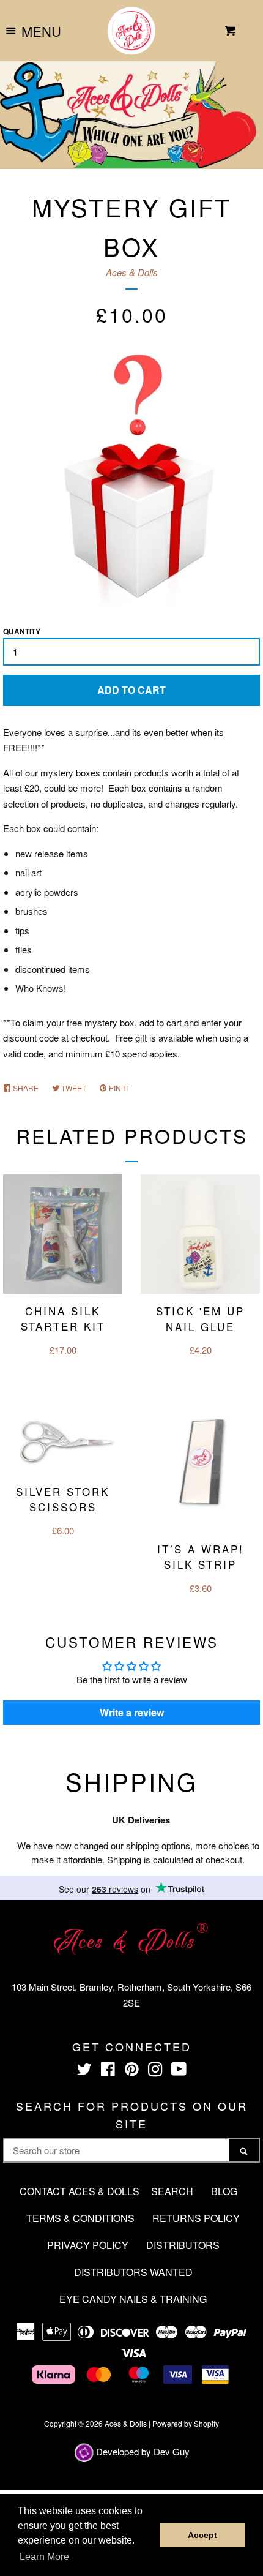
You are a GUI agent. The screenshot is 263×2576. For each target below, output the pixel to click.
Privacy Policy (88, 2245)
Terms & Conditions (80, 2218)
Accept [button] (202, 2535)
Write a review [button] (132, 1712)
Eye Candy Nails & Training (133, 2299)
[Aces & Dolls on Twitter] (84, 2071)
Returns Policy (196, 2218)
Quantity (22, 631)
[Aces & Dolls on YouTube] (179, 2071)
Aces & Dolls (132, 272)
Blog (224, 2191)
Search (172, 2191)
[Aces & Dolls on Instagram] (155, 2071)
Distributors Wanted (133, 2272)
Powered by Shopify (186, 2423)
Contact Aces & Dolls (80, 2191)
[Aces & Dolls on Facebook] (108, 2071)
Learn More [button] (44, 2557)
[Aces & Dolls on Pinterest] (132, 2071)
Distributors (183, 2245)
